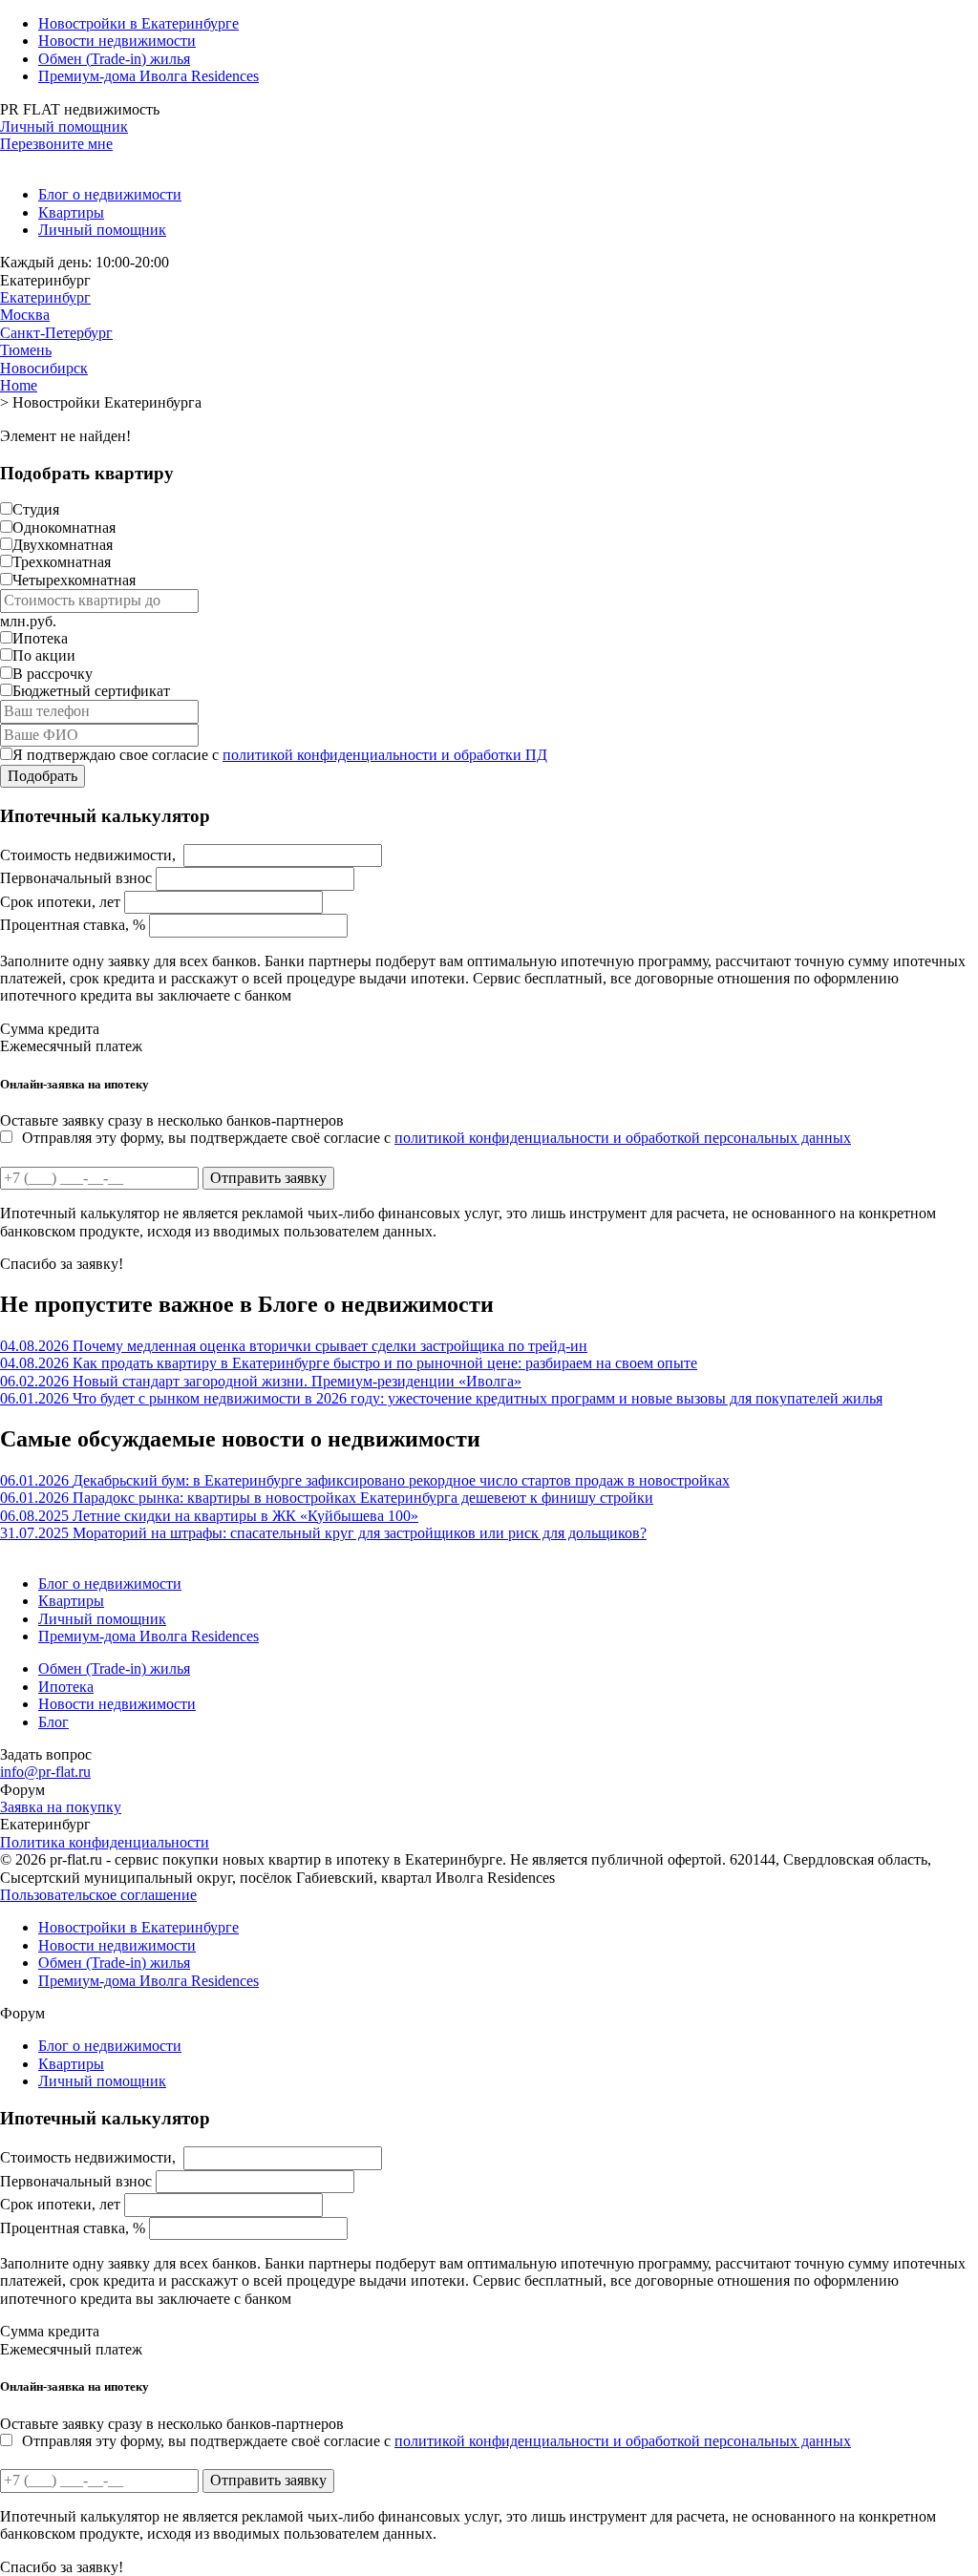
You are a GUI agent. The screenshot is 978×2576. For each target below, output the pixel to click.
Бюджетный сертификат (91, 691)
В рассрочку (53, 674)
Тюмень (26, 350)
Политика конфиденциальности (105, 1842)
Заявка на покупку (61, 1807)
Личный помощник (64, 127)
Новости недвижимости (117, 41)
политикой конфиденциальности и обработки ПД (385, 755)
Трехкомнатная (62, 562)
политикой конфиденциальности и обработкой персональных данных (623, 1138)
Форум (22, 1790)
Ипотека (40, 638)
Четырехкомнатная (74, 580)
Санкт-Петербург (56, 333)
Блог (53, 1722)
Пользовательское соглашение (98, 1895)
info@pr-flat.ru (45, 1772)
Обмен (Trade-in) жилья (114, 59)
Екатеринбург (45, 297)
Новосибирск (44, 368)
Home (19, 385)
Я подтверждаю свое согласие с (280, 755)
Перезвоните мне (56, 144)
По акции (44, 655)
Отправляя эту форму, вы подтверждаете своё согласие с (436, 1138)
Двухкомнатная (63, 545)
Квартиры (71, 212)
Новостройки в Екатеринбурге (138, 23)
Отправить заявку (268, 1178)
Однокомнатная (64, 528)
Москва (25, 315)
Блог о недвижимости (110, 194)
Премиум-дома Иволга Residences (149, 76)
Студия (36, 509)
